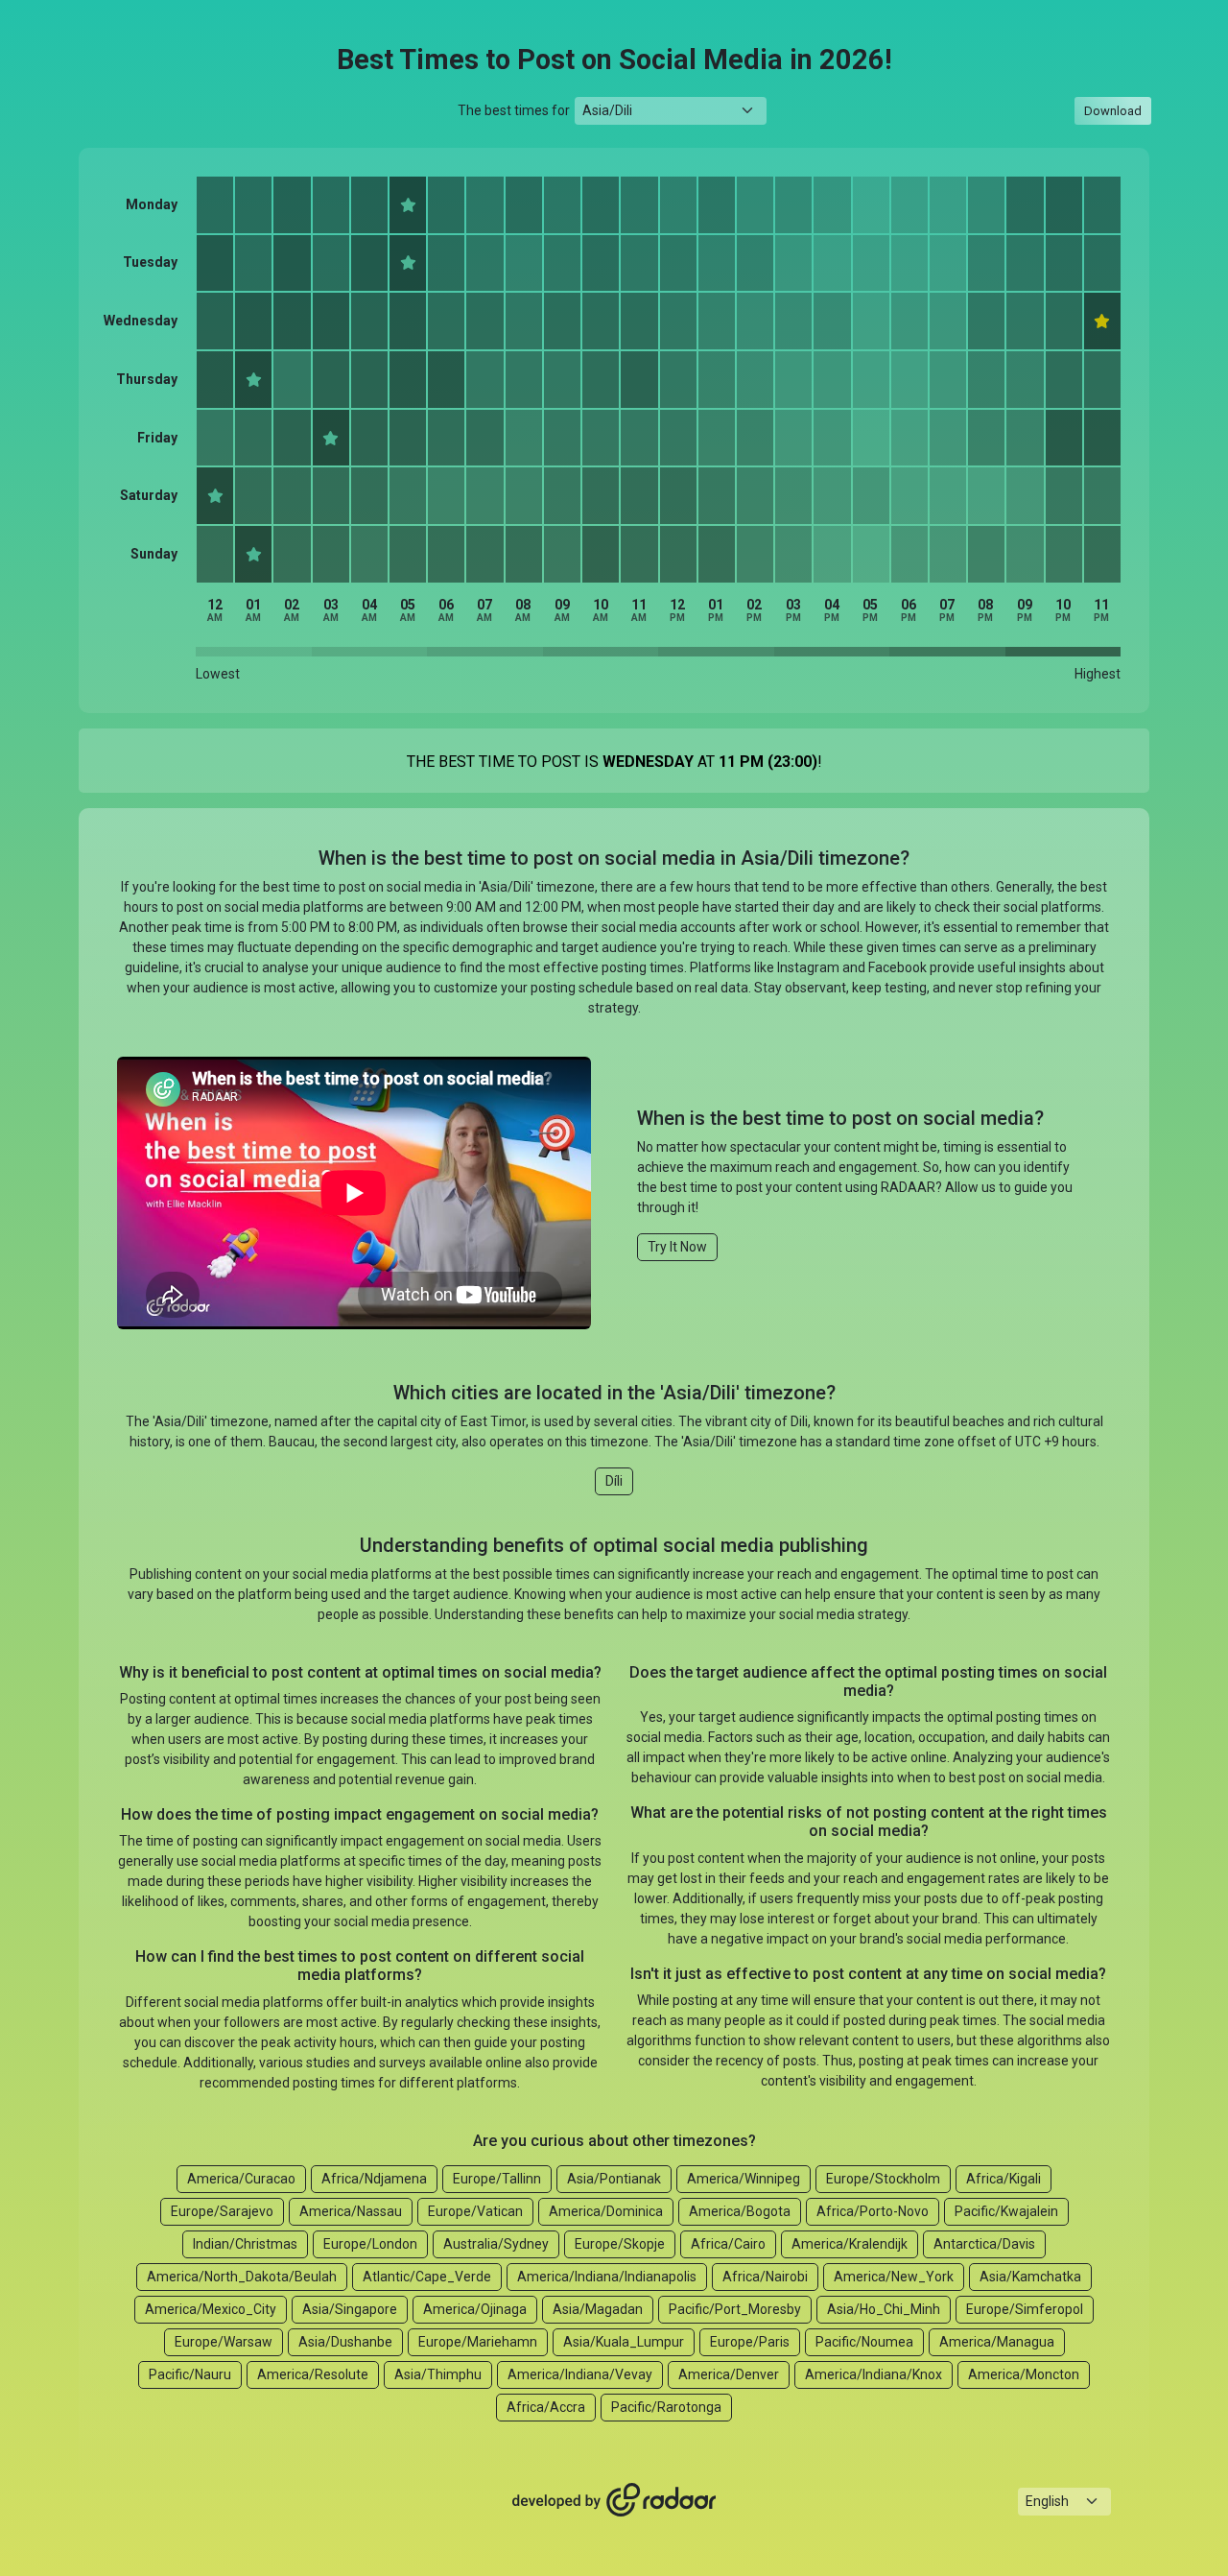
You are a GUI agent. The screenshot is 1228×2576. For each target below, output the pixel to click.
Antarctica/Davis (984, 2244)
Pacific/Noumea (864, 2342)
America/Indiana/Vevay (580, 2374)
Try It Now (677, 1247)
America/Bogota (740, 2211)
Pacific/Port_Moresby (735, 2309)
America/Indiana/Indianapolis (607, 2277)
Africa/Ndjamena (374, 2179)
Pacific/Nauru (190, 2374)
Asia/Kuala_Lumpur (624, 2342)
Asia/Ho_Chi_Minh (884, 2309)
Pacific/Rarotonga (666, 2407)
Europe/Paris (750, 2342)
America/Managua (997, 2342)
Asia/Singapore (350, 2309)
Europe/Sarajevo (222, 2211)
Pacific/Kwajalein (1006, 2211)
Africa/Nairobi (765, 2277)
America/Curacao (241, 2179)
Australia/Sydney (496, 2244)
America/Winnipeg (744, 2179)
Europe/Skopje (620, 2244)
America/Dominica (606, 2211)
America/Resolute (313, 2374)
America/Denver (729, 2374)
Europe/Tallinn (497, 2179)
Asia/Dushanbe (345, 2342)
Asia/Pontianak (614, 2179)
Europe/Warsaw (224, 2342)
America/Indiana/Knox (874, 2374)
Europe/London (370, 2244)
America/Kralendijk (850, 2244)
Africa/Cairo (728, 2244)
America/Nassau (351, 2211)
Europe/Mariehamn (478, 2342)
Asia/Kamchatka (1030, 2277)
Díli (614, 1481)
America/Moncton (1024, 2374)
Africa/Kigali (1004, 2179)
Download (1113, 111)
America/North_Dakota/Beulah (242, 2277)
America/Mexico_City (211, 2309)
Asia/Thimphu (438, 2374)
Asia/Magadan (598, 2309)
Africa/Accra (546, 2407)
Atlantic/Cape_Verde (427, 2277)
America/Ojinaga (475, 2309)
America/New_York (894, 2277)
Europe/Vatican (475, 2211)
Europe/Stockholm (883, 2179)
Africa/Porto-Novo (873, 2211)
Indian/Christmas (245, 2244)
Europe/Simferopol (1025, 2309)
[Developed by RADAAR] (614, 2500)
